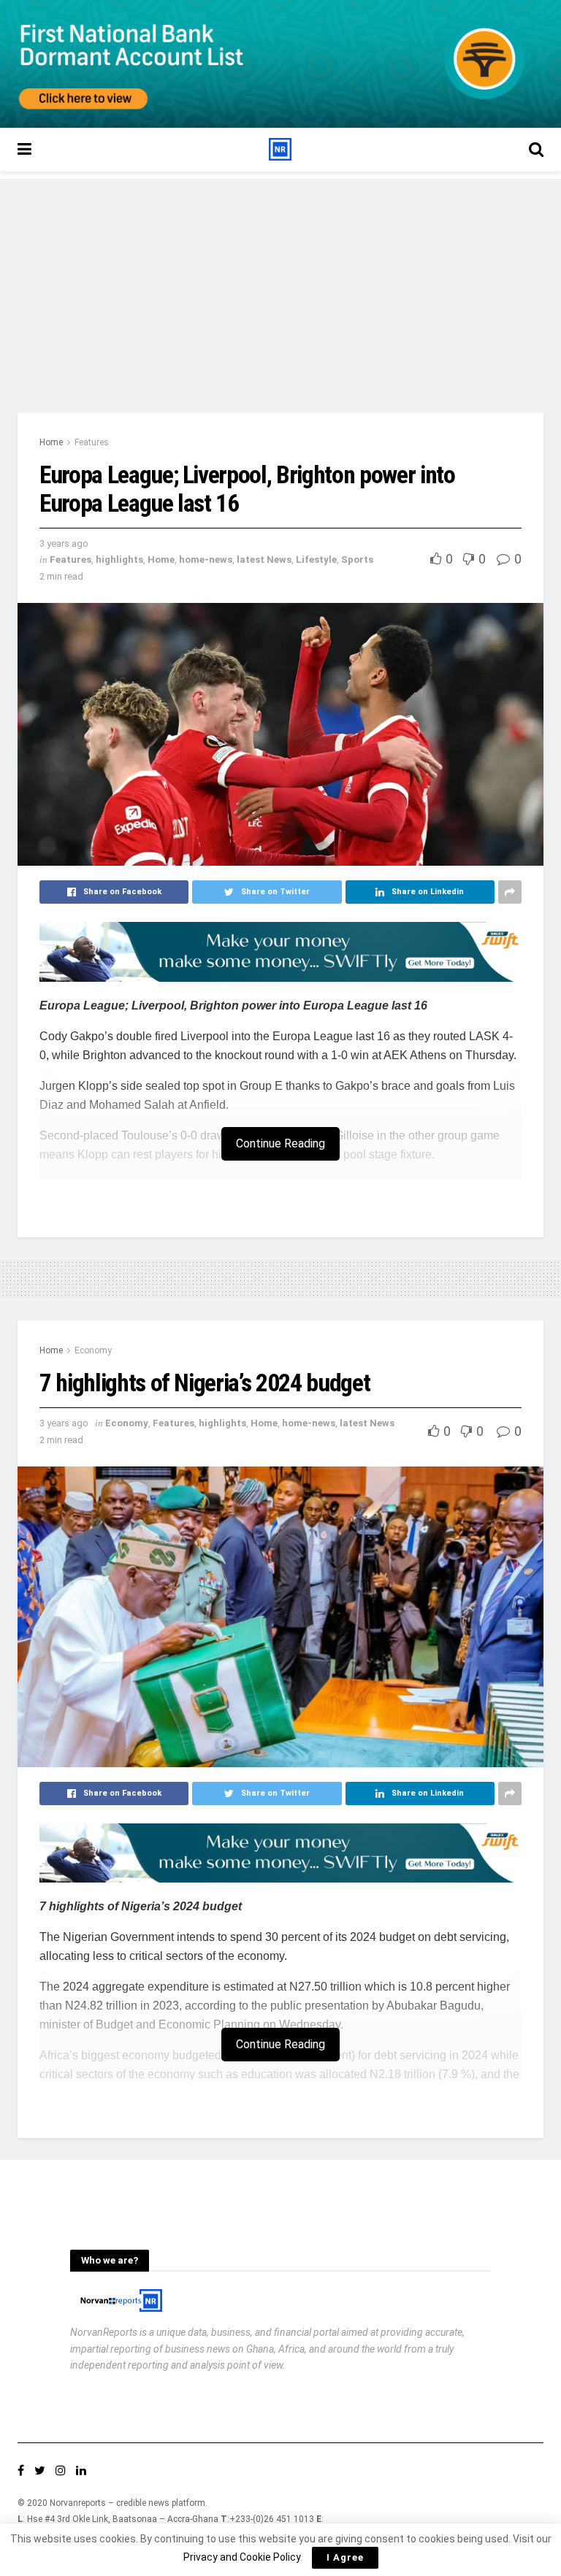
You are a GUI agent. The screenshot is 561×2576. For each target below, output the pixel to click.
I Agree (345, 2557)
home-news (206, 560)
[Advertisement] (280, 281)
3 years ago (64, 543)
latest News (264, 560)
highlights (119, 560)
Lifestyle (316, 560)
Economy (93, 1350)
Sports (357, 560)
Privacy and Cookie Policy (242, 2557)
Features (92, 442)
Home (51, 442)
